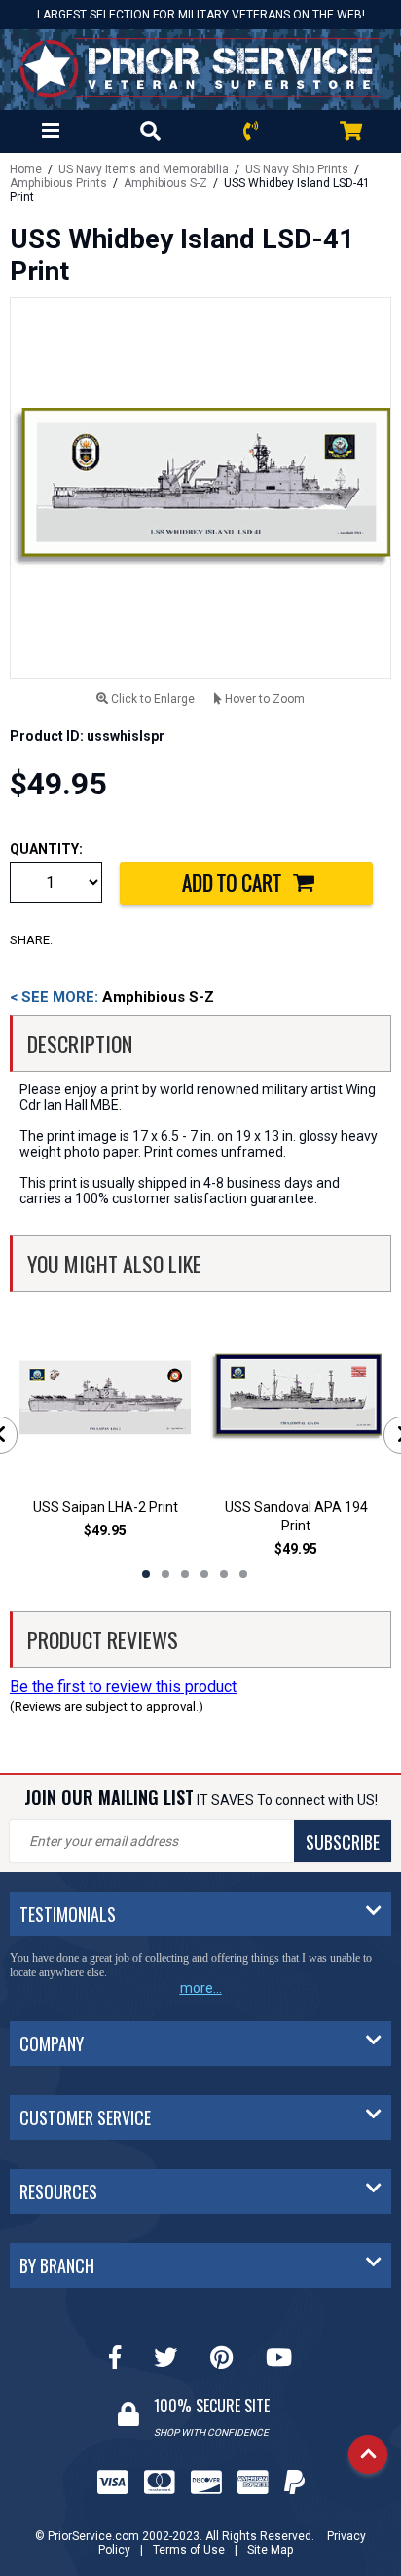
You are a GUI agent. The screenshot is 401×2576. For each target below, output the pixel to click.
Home (26, 169)
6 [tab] (243, 1574)
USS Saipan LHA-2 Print (106, 1507)
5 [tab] (224, 1574)
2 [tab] (165, 1574)
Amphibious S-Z (165, 183)
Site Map (270, 2550)
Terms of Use (189, 2550)
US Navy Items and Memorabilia (144, 169)
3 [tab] (185, 1574)
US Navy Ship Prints (297, 169)
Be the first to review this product (123, 1687)
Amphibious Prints (58, 183)
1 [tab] (146, 1574)
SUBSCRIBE (343, 1842)
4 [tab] (204, 1574)
